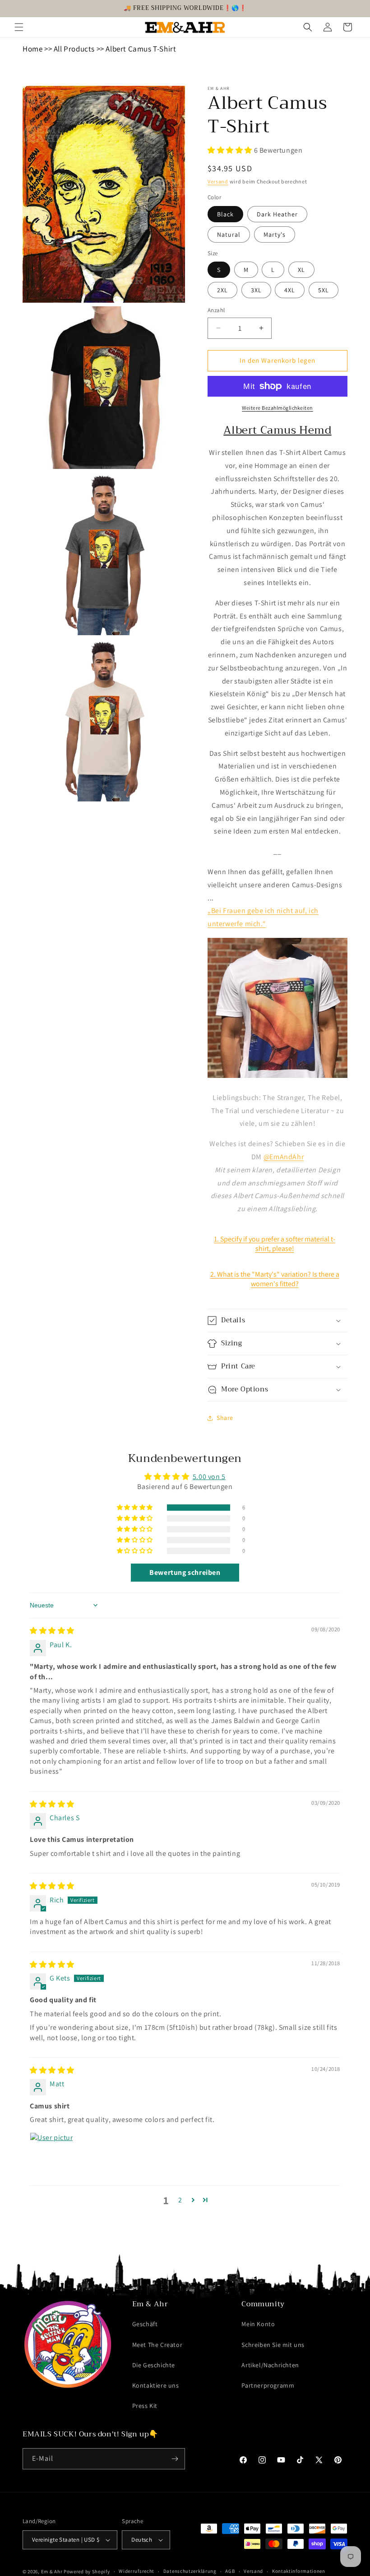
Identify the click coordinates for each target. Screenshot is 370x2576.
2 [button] (180, 2200)
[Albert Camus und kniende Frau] (277, 1077)
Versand (218, 181)
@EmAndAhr (284, 1157)
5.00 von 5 (209, 1477)
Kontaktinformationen (299, 2571)
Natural (229, 234)
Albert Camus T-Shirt (141, 49)
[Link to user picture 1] (51, 2154)
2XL (222, 290)
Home (32, 49)
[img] (52, 1631)
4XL (290, 290)
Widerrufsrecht (136, 2571)
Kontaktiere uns (156, 2385)
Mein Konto (258, 2324)
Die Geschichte (154, 2365)
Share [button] (225, 1418)
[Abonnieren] (175, 2459)
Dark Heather (277, 214)
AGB (230, 2571)
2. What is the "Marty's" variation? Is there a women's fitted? (275, 1279)
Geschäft (145, 2324)
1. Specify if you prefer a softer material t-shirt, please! (275, 1244)
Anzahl (216, 310)
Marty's (275, 234)
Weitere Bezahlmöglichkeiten (277, 408)
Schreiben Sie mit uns (273, 2345)
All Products (74, 49)
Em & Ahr (52, 2571)
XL (301, 270)
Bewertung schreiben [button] (185, 1572)
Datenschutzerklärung (190, 2571)
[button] (19, 27)
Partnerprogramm (268, 2385)
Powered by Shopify (87, 2571)
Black (225, 214)
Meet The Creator (157, 2345)
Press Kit (145, 2406)
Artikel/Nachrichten (270, 2365)
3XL (256, 290)
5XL (324, 290)
